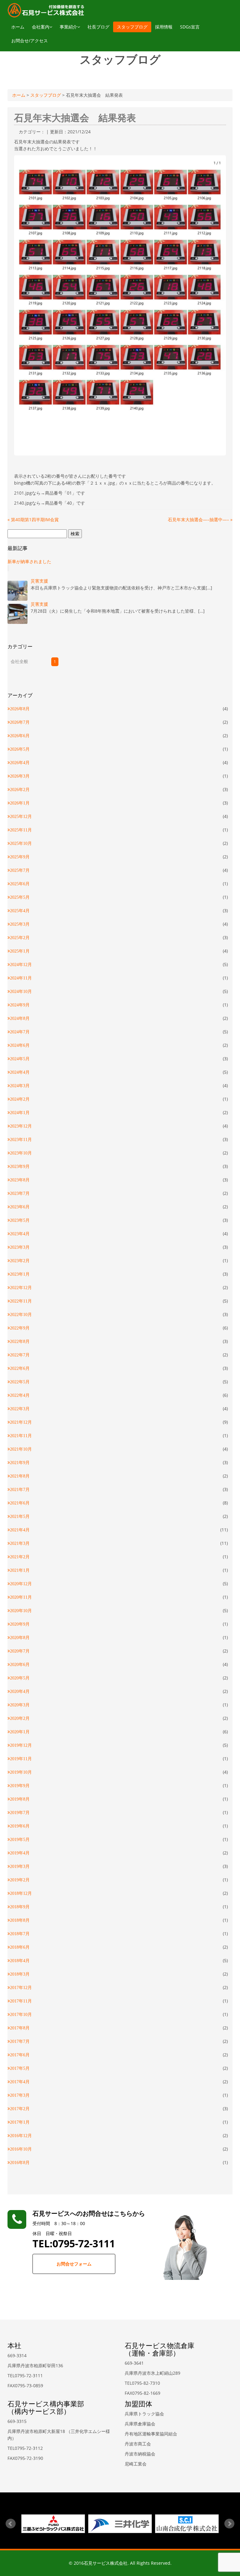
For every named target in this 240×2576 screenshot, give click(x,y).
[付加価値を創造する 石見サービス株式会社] (46, 10)
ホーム (18, 27)
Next (229, 2524)
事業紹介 (68, 27)
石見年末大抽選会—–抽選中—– (200, 519)
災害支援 (39, 581)
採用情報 (164, 27)
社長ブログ (98, 27)
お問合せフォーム (74, 2264)
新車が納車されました (29, 561)
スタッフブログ (132, 27)
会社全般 (19, 661)
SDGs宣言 (190, 27)
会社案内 (41, 27)
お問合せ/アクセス (30, 41)
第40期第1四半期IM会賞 (33, 519)
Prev (11, 2524)
